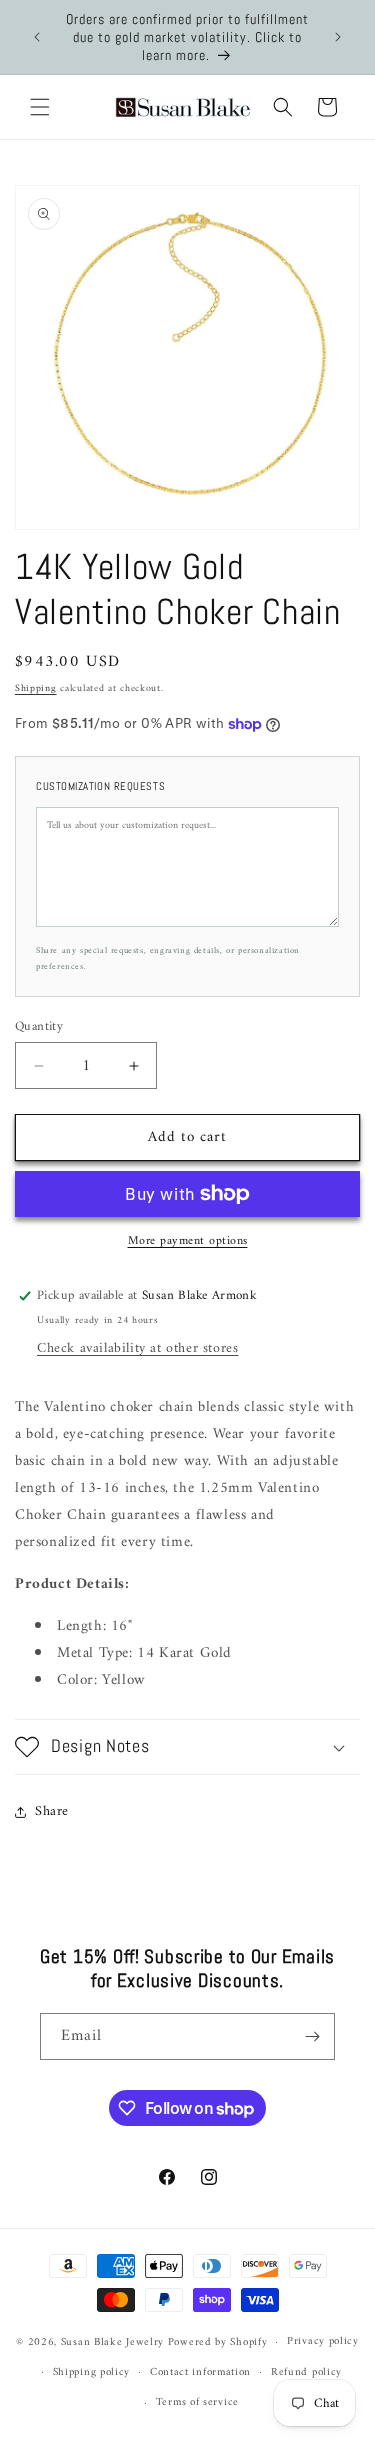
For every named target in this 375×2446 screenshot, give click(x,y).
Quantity (39, 1027)
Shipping (36, 688)
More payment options (188, 1242)
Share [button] (52, 1811)
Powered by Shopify (218, 2342)
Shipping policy (92, 2372)
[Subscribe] (312, 2036)
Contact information (200, 2372)
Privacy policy (323, 2341)
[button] (40, 107)
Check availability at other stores (137, 1348)
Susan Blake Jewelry (112, 2342)
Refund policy (306, 2372)
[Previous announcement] (37, 37)
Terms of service (197, 2402)
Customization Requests (100, 786)
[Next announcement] (338, 37)
